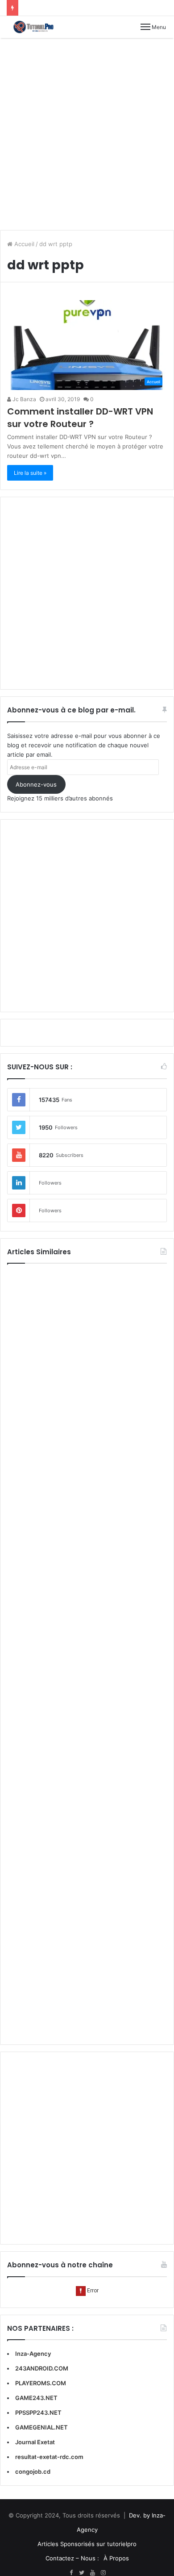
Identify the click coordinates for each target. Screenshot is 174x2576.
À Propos (116, 2558)
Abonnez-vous (36, 784)
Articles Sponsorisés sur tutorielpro (87, 2544)
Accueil (23, 244)
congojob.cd (33, 2471)
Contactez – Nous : (72, 2558)
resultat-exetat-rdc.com (49, 2457)
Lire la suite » (30, 473)
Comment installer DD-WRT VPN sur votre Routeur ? (80, 418)
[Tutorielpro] (38, 27)
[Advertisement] (87, 134)
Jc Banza (24, 399)
